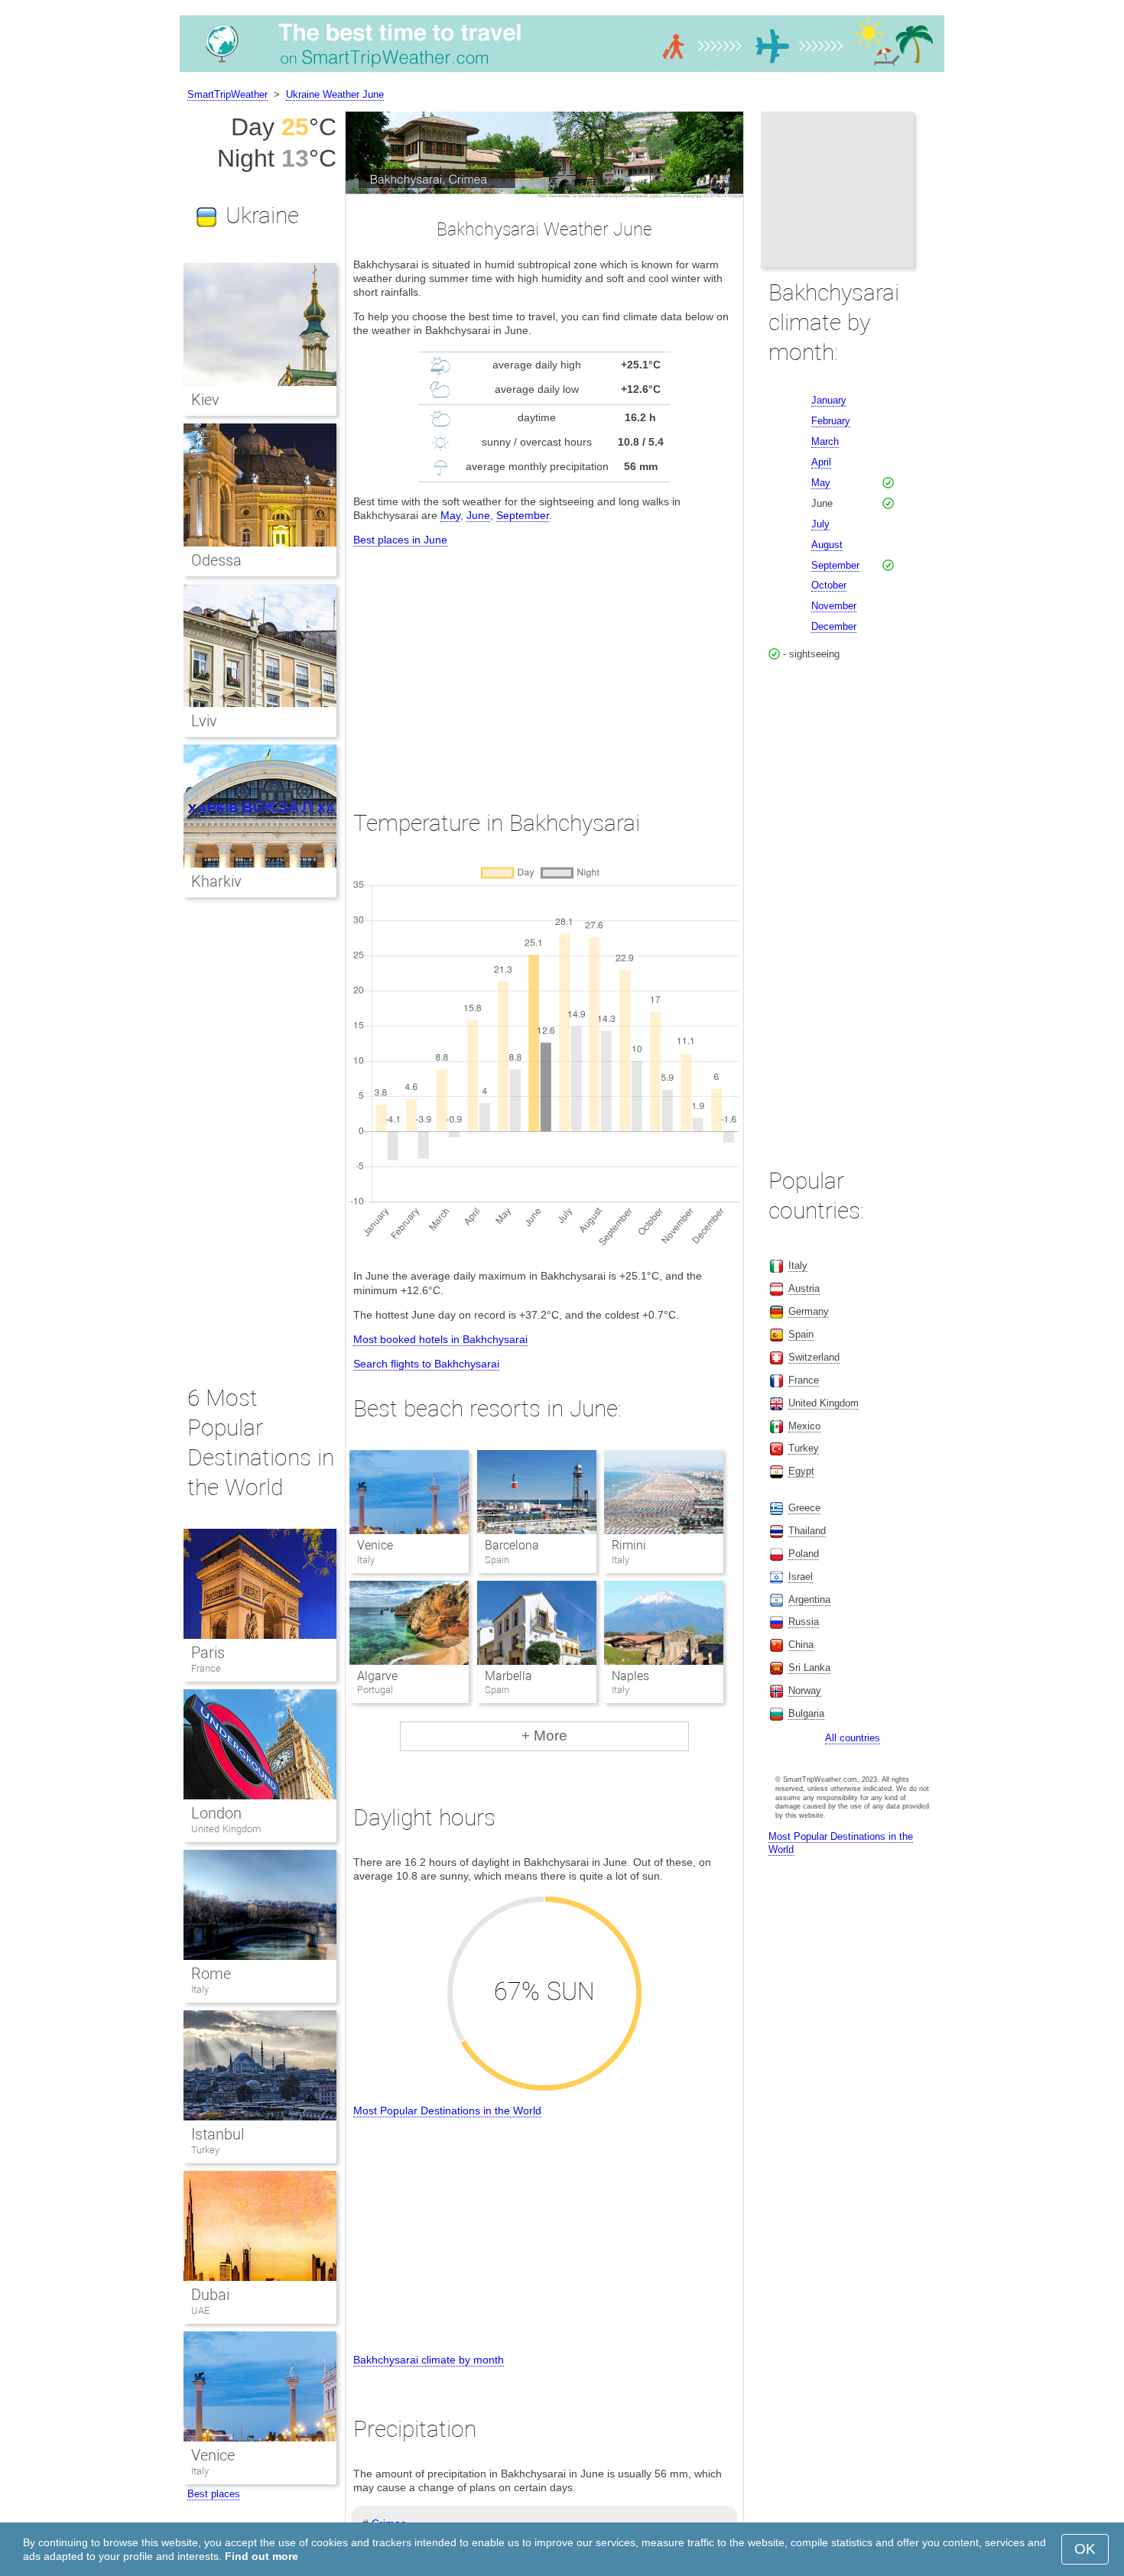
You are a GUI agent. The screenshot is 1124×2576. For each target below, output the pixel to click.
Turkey (205, 2150)
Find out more (262, 2556)
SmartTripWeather (227, 94)
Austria (804, 1288)
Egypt (801, 1471)
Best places (214, 2494)
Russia (804, 1622)
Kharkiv (216, 881)
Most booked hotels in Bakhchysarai (440, 1339)
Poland (804, 1554)
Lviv (204, 721)
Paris (208, 1653)
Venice (375, 1545)
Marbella (508, 1676)
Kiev (205, 400)
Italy (200, 1989)
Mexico (804, 1426)
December (834, 626)
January (829, 400)
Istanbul (218, 2134)
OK (1085, 2549)
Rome (211, 1974)
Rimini (629, 1545)
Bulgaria (806, 1713)
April (821, 462)
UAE (200, 2310)
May (450, 515)
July (820, 524)
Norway (805, 1690)
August (827, 545)
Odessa (216, 560)
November (834, 606)
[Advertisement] (544, 664)
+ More (544, 1736)
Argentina (809, 1599)
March (825, 441)
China (801, 1645)
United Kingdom (226, 1829)
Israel (801, 1577)
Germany (809, 1311)
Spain (801, 1334)
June (478, 515)
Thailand (807, 1531)
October (829, 585)
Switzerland (814, 1357)
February (831, 421)
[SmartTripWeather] (562, 72)
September (523, 515)
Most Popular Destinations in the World (447, 2110)
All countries (853, 1738)
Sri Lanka (809, 1668)
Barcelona (512, 1545)
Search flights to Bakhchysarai (426, 1364)
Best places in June (400, 540)
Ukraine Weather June (335, 94)
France (206, 1668)
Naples (630, 1676)
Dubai (210, 2295)
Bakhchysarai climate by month (429, 2360)
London (216, 1813)
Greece (804, 1508)
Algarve (377, 1676)
